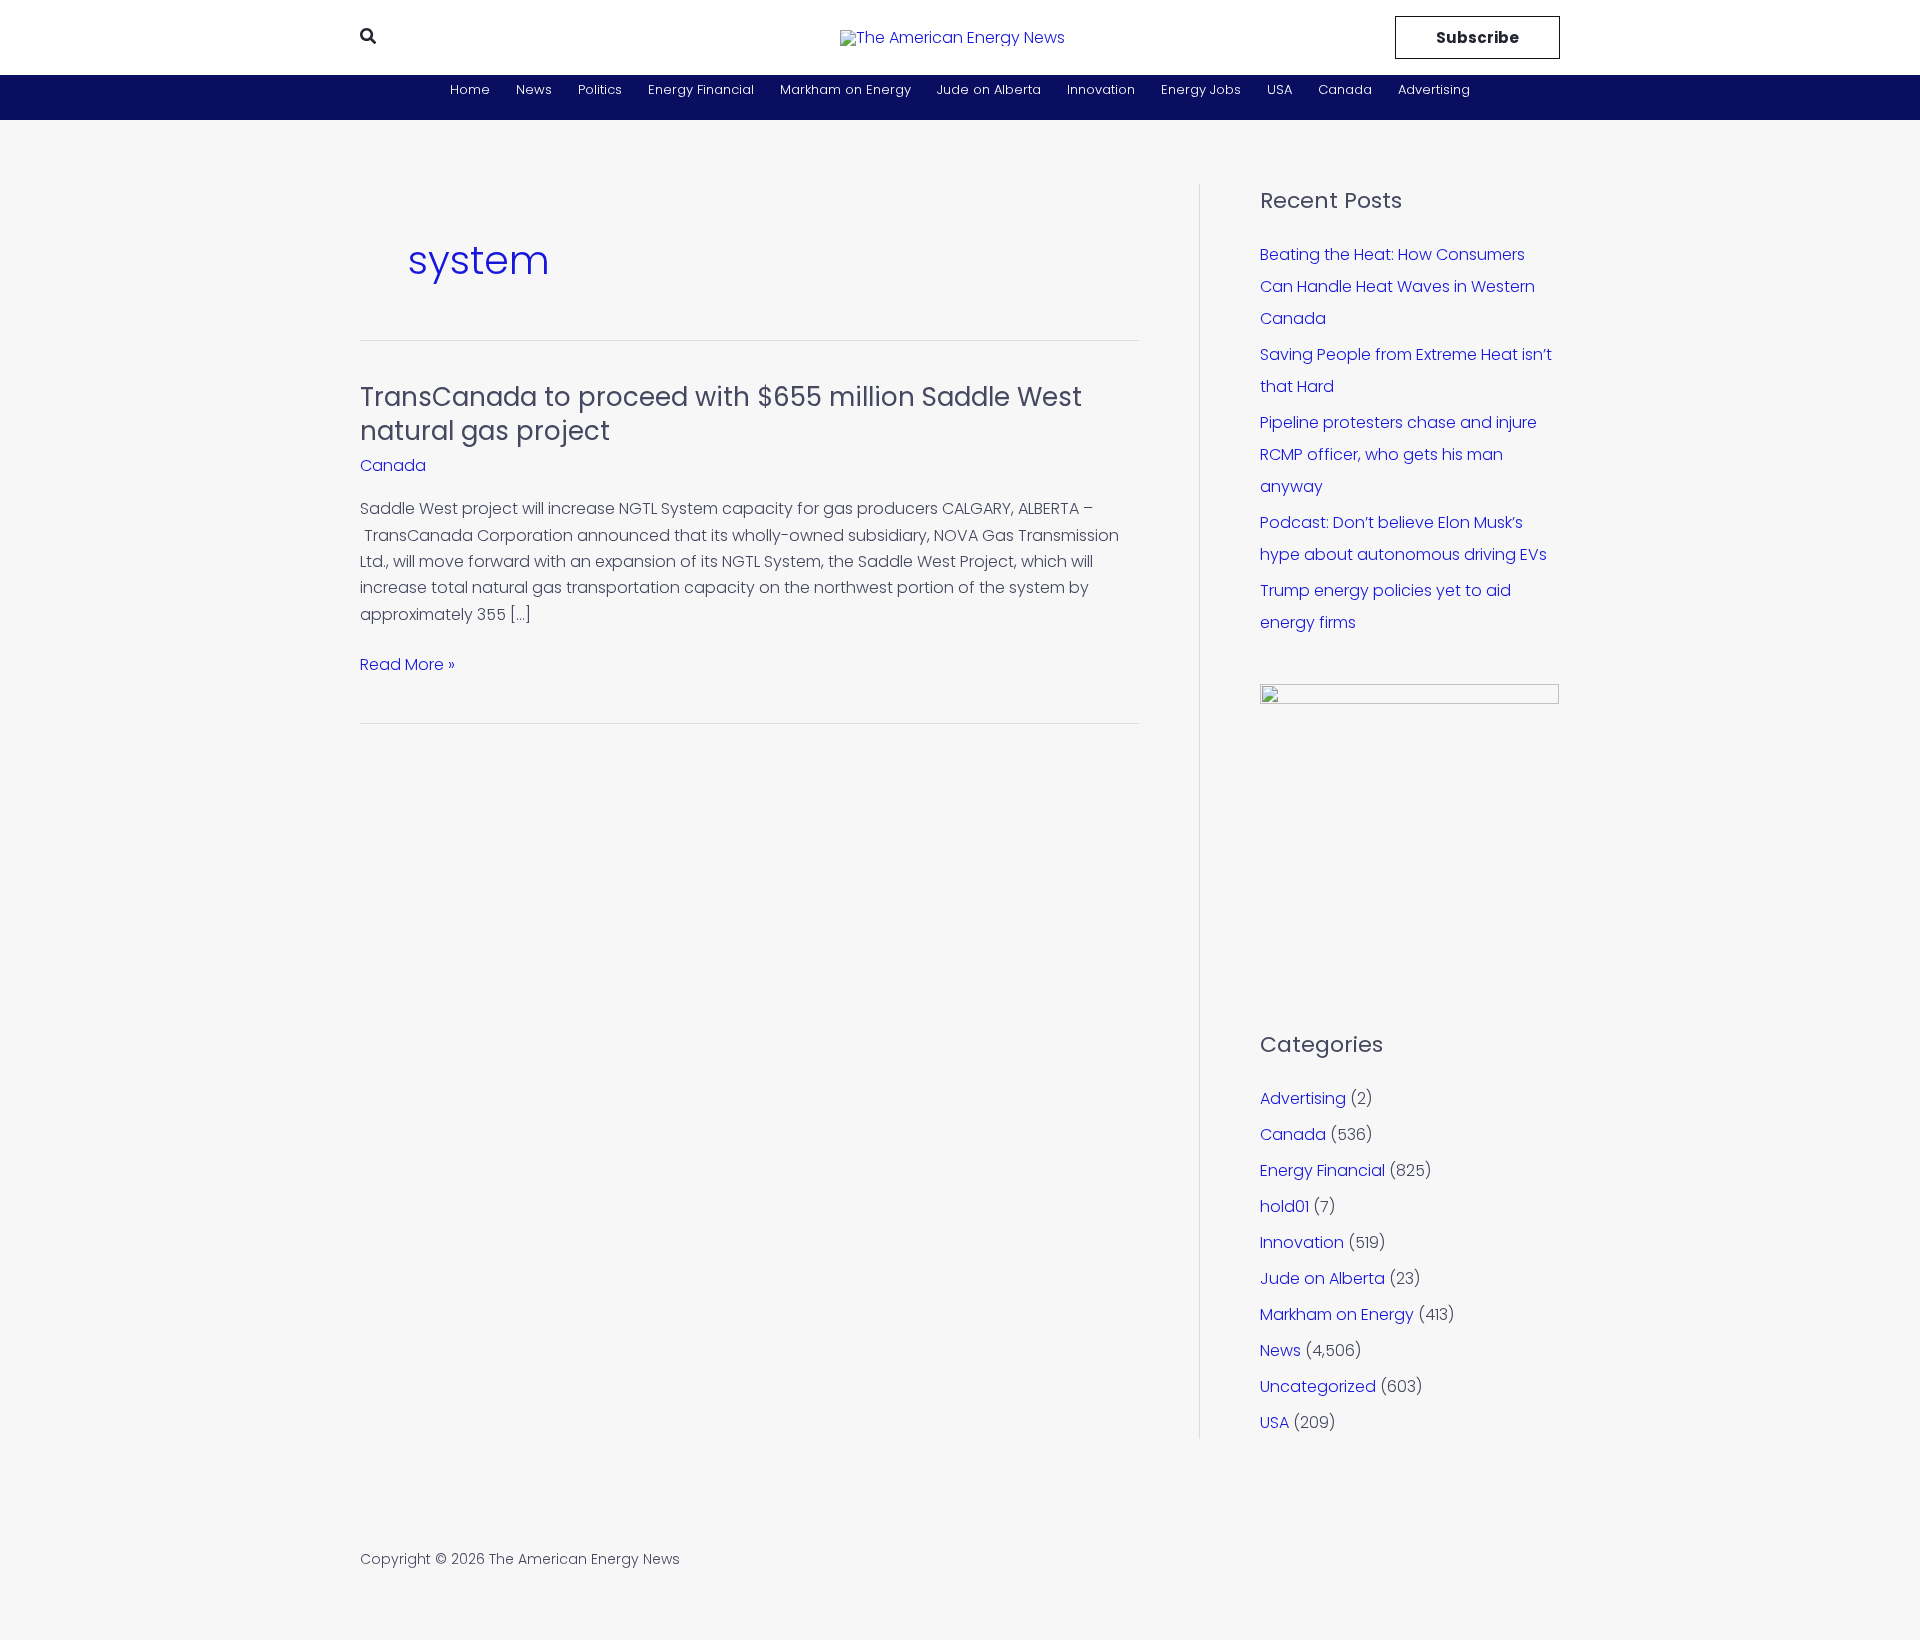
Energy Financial (701, 89)
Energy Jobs (1201, 89)
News (534, 89)
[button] (369, 38)
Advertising (1434, 89)
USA (1279, 89)
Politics (600, 89)
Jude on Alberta (989, 89)
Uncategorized (1318, 1386)
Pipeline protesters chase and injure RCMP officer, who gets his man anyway (1398, 454)
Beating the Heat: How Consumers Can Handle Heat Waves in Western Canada (1397, 286)
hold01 (1284, 1206)
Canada (1345, 89)
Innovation (1101, 89)
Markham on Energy (845, 89)
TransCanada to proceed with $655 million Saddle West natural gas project (721, 414)
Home (470, 89)
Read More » (407, 664)
